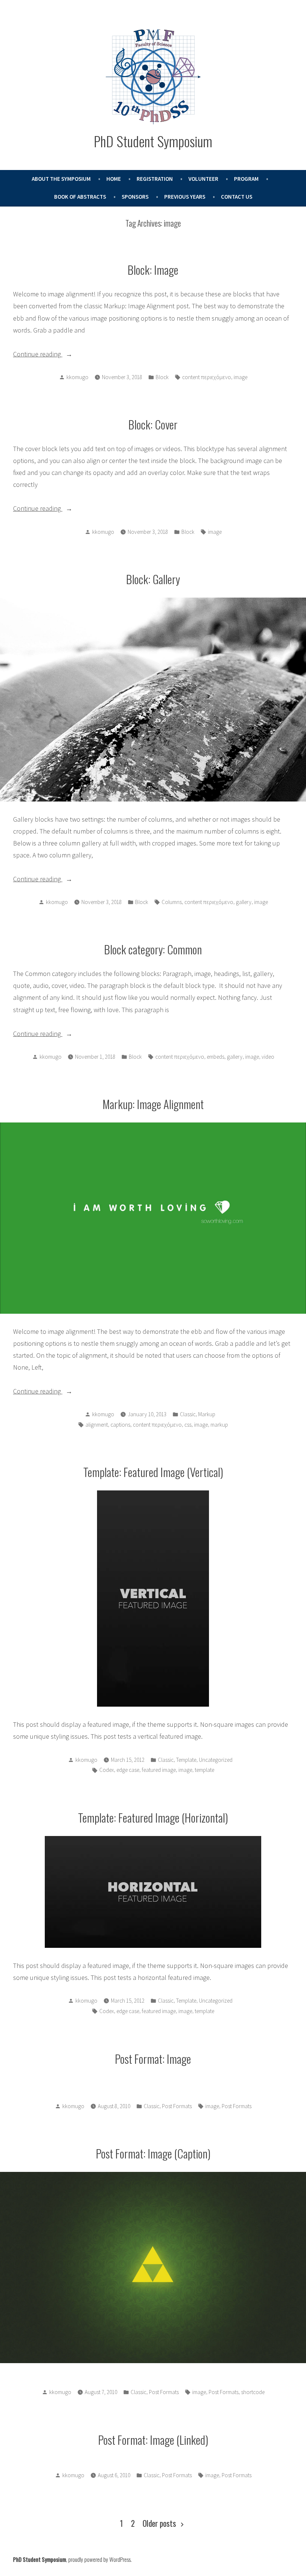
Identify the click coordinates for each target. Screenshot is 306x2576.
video (268, 1057)
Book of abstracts (80, 197)
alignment (97, 1425)
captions (120, 1425)
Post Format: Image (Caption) (153, 2153)
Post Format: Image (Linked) (153, 2440)
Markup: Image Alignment (153, 1104)
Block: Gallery (153, 579)
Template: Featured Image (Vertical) (153, 1472)
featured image (159, 1770)
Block (162, 377)
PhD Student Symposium (153, 141)
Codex (107, 1770)
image (241, 377)
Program (246, 179)
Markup (207, 1414)
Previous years (185, 197)
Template (186, 1760)
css (188, 1425)
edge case (128, 1770)
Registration (155, 179)
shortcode (253, 2392)
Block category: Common (153, 949)
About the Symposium (61, 179)
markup (219, 1425)
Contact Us (237, 197)
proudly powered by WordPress (99, 2559)
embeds (216, 1057)
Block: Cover (153, 424)
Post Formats (177, 2106)
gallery (244, 902)
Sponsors (135, 197)
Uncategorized (216, 1760)
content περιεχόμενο (207, 377)
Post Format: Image (153, 2059)
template (204, 1770)
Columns (172, 902)
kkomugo (77, 377)
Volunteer (203, 179)
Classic (188, 1414)
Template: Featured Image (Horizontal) (153, 1817)
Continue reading (47, 355)
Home (114, 179)
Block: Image (153, 270)
